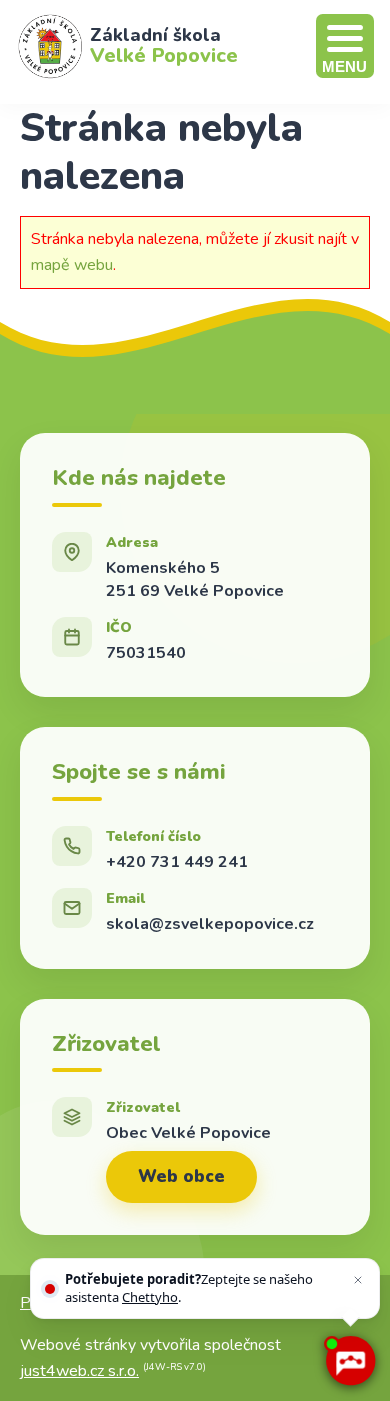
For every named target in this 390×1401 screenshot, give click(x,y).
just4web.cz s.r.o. (79, 1371)
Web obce (181, 1176)
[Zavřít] (358, 1280)
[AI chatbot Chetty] (349, 1360)
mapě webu (72, 265)
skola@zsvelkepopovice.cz (210, 924)
